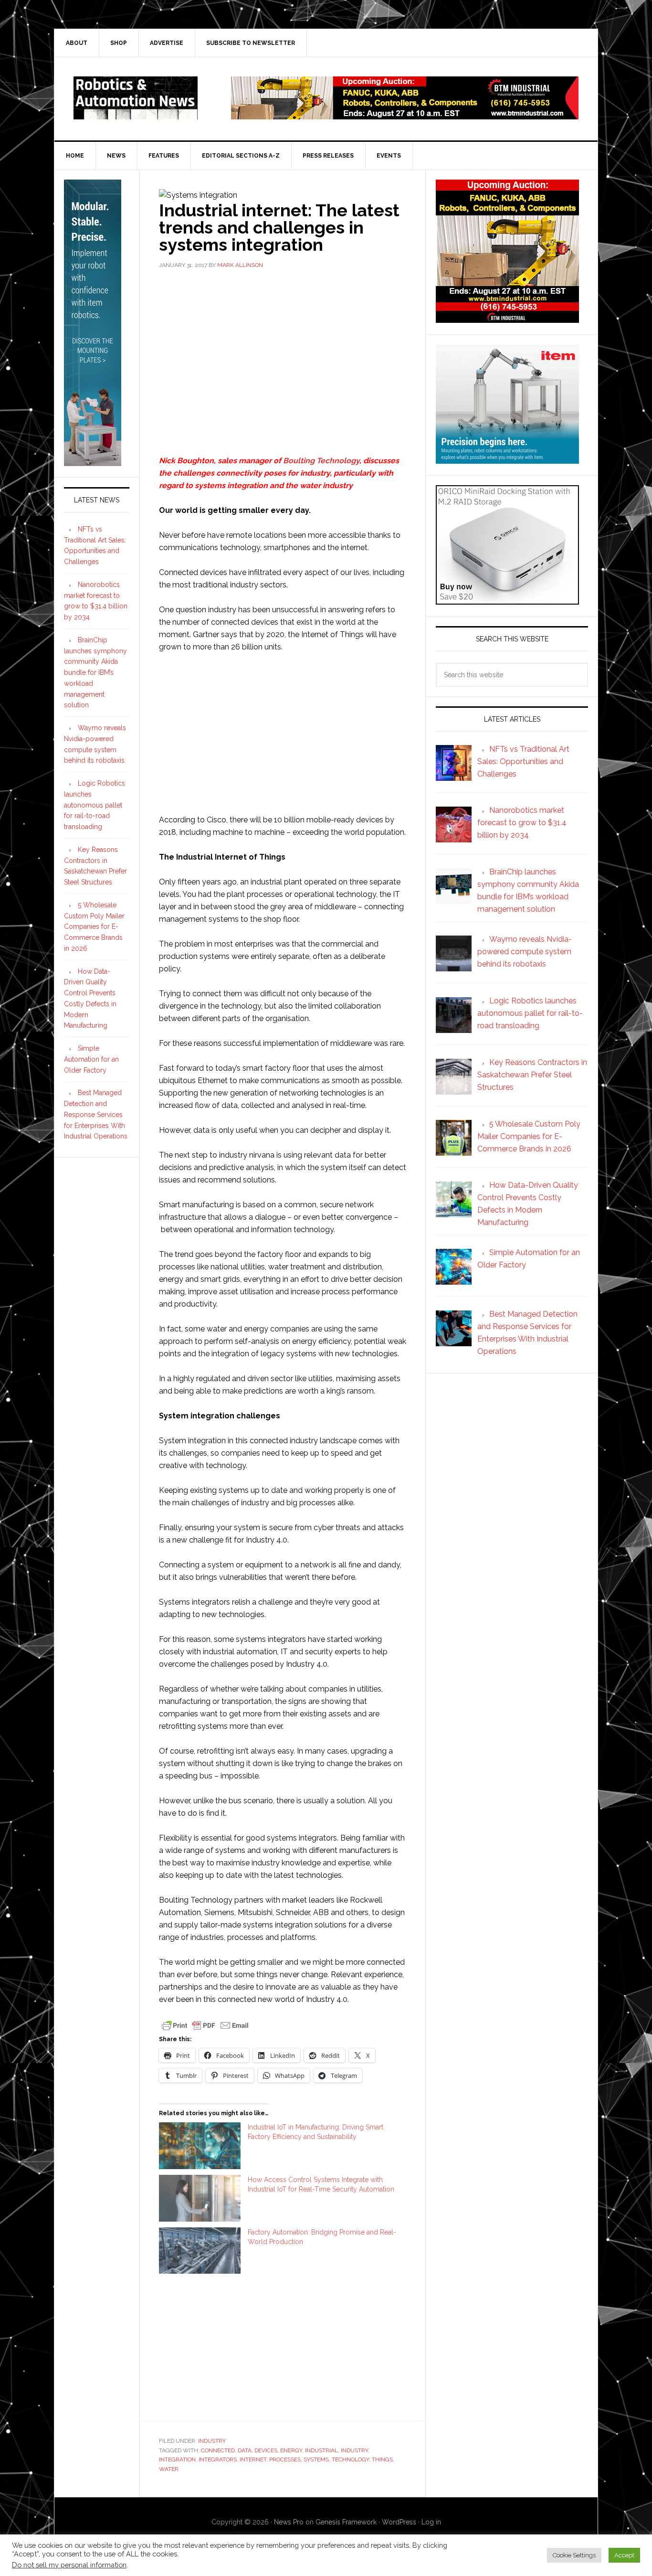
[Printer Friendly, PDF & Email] (205, 2024)
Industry (212, 2441)
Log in (431, 2522)
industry (354, 2450)
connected (218, 2450)
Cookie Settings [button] (574, 2555)
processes (285, 2459)
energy (291, 2450)
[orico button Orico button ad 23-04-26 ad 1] (507, 600)
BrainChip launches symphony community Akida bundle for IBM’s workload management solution (95, 673)
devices (266, 2450)
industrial (321, 2450)
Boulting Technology (321, 461)
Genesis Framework (346, 2522)
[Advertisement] (283, 349)
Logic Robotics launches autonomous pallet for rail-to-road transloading (95, 805)
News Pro (289, 2522)
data (245, 2450)
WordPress (399, 2522)
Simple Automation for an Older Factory (91, 1059)
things (382, 2459)
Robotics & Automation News (136, 98)
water (169, 2469)
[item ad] (507, 459)
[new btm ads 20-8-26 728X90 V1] (405, 115)
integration (177, 2459)
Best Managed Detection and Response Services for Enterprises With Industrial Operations (96, 1114)
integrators (218, 2459)
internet (253, 2459)
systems (316, 2459)
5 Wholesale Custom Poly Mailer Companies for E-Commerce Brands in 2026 (94, 927)
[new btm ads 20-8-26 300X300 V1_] (507, 318)
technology (350, 2459)
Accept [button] (624, 2555)
